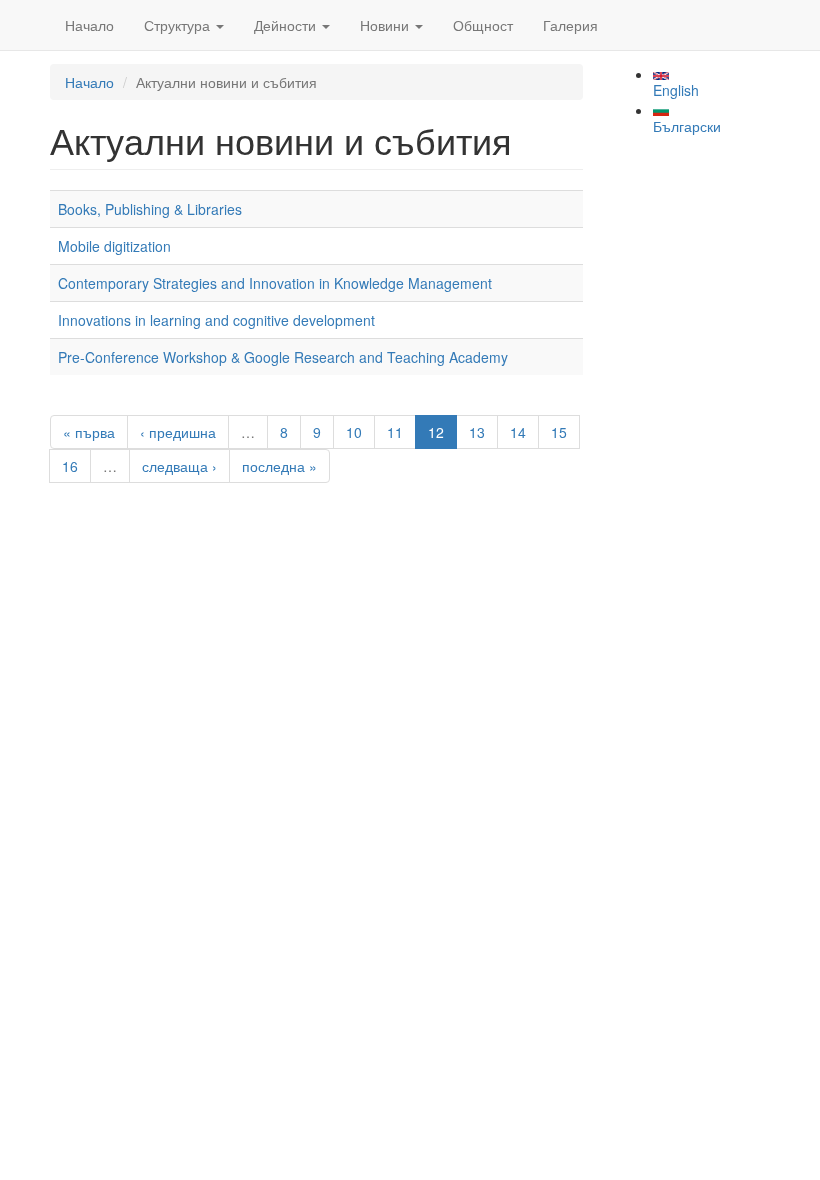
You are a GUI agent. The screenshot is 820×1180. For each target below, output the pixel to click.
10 (354, 432)
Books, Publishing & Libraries (150, 209)
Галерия (570, 25)
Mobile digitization (114, 246)
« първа (89, 432)
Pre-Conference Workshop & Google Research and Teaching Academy (283, 357)
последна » (279, 466)
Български (687, 126)
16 (70, 466)
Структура (179, 25)
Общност (483, 25)
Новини (386, 25)
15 (559, 432)
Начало (89, 25)
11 (395, 432)
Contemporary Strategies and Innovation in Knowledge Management (275, 283)
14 (518, 432)
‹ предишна (178, 432)
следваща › (179, 466)
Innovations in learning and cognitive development (216, 320)
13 (477, 432)
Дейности (287, 25)
